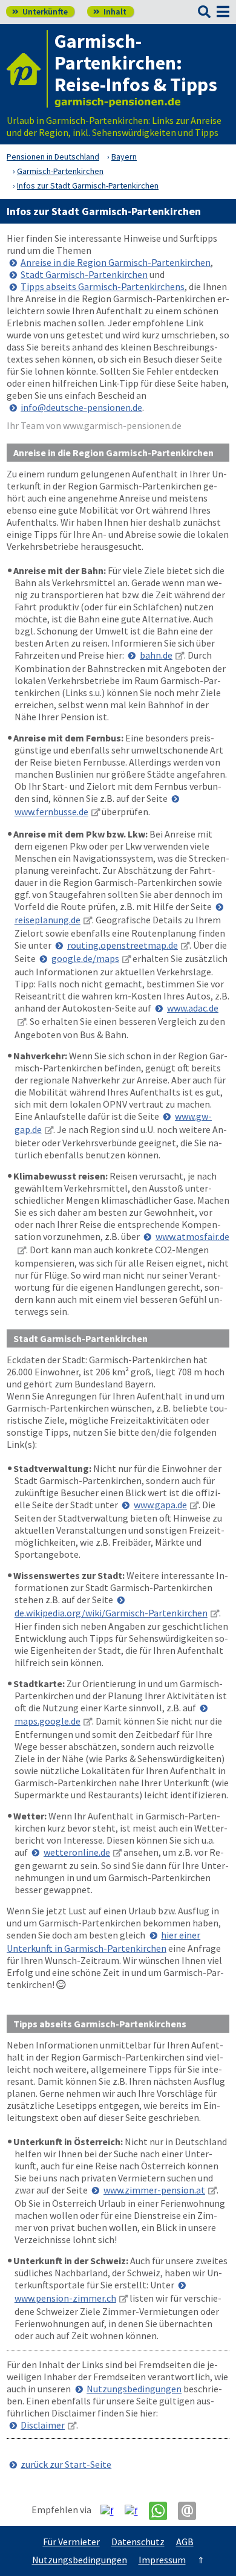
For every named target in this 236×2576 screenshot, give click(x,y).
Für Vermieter (71, 2542)
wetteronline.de (77, 1852)
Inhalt (110, 11)
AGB (185, 2542)
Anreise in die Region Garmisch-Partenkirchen (116, 262)
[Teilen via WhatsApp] (162, 2511)
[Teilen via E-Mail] (192, 2511)
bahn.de (156, 655)
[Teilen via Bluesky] (136, 2510)
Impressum (162, 2560)
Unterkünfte (40, 11)
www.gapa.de (160, 1505)
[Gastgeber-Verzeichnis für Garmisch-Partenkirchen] (27, 69)
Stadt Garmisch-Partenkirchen (84, 274)
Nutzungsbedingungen (134, 2389)
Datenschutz (138, 2542)
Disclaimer (43, 2425)
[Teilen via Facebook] (112, 2510)
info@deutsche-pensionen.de (81, 407)
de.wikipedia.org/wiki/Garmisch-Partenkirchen (111, 1613)
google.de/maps (85, 958)
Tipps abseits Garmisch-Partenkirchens (103, 286)
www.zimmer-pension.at (154, 2190)
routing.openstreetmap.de (123, 945)
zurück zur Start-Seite (66, 2464)
